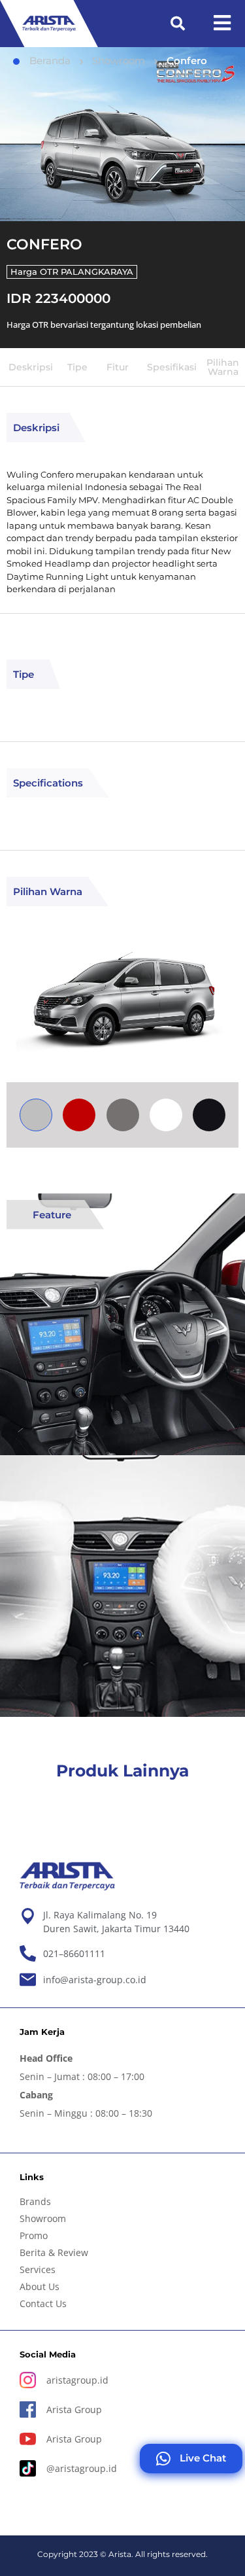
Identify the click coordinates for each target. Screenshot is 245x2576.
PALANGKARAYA (97, 272)
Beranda (50, 61)
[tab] (36, 1115)
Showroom (119, 61)
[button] (178, 24)
